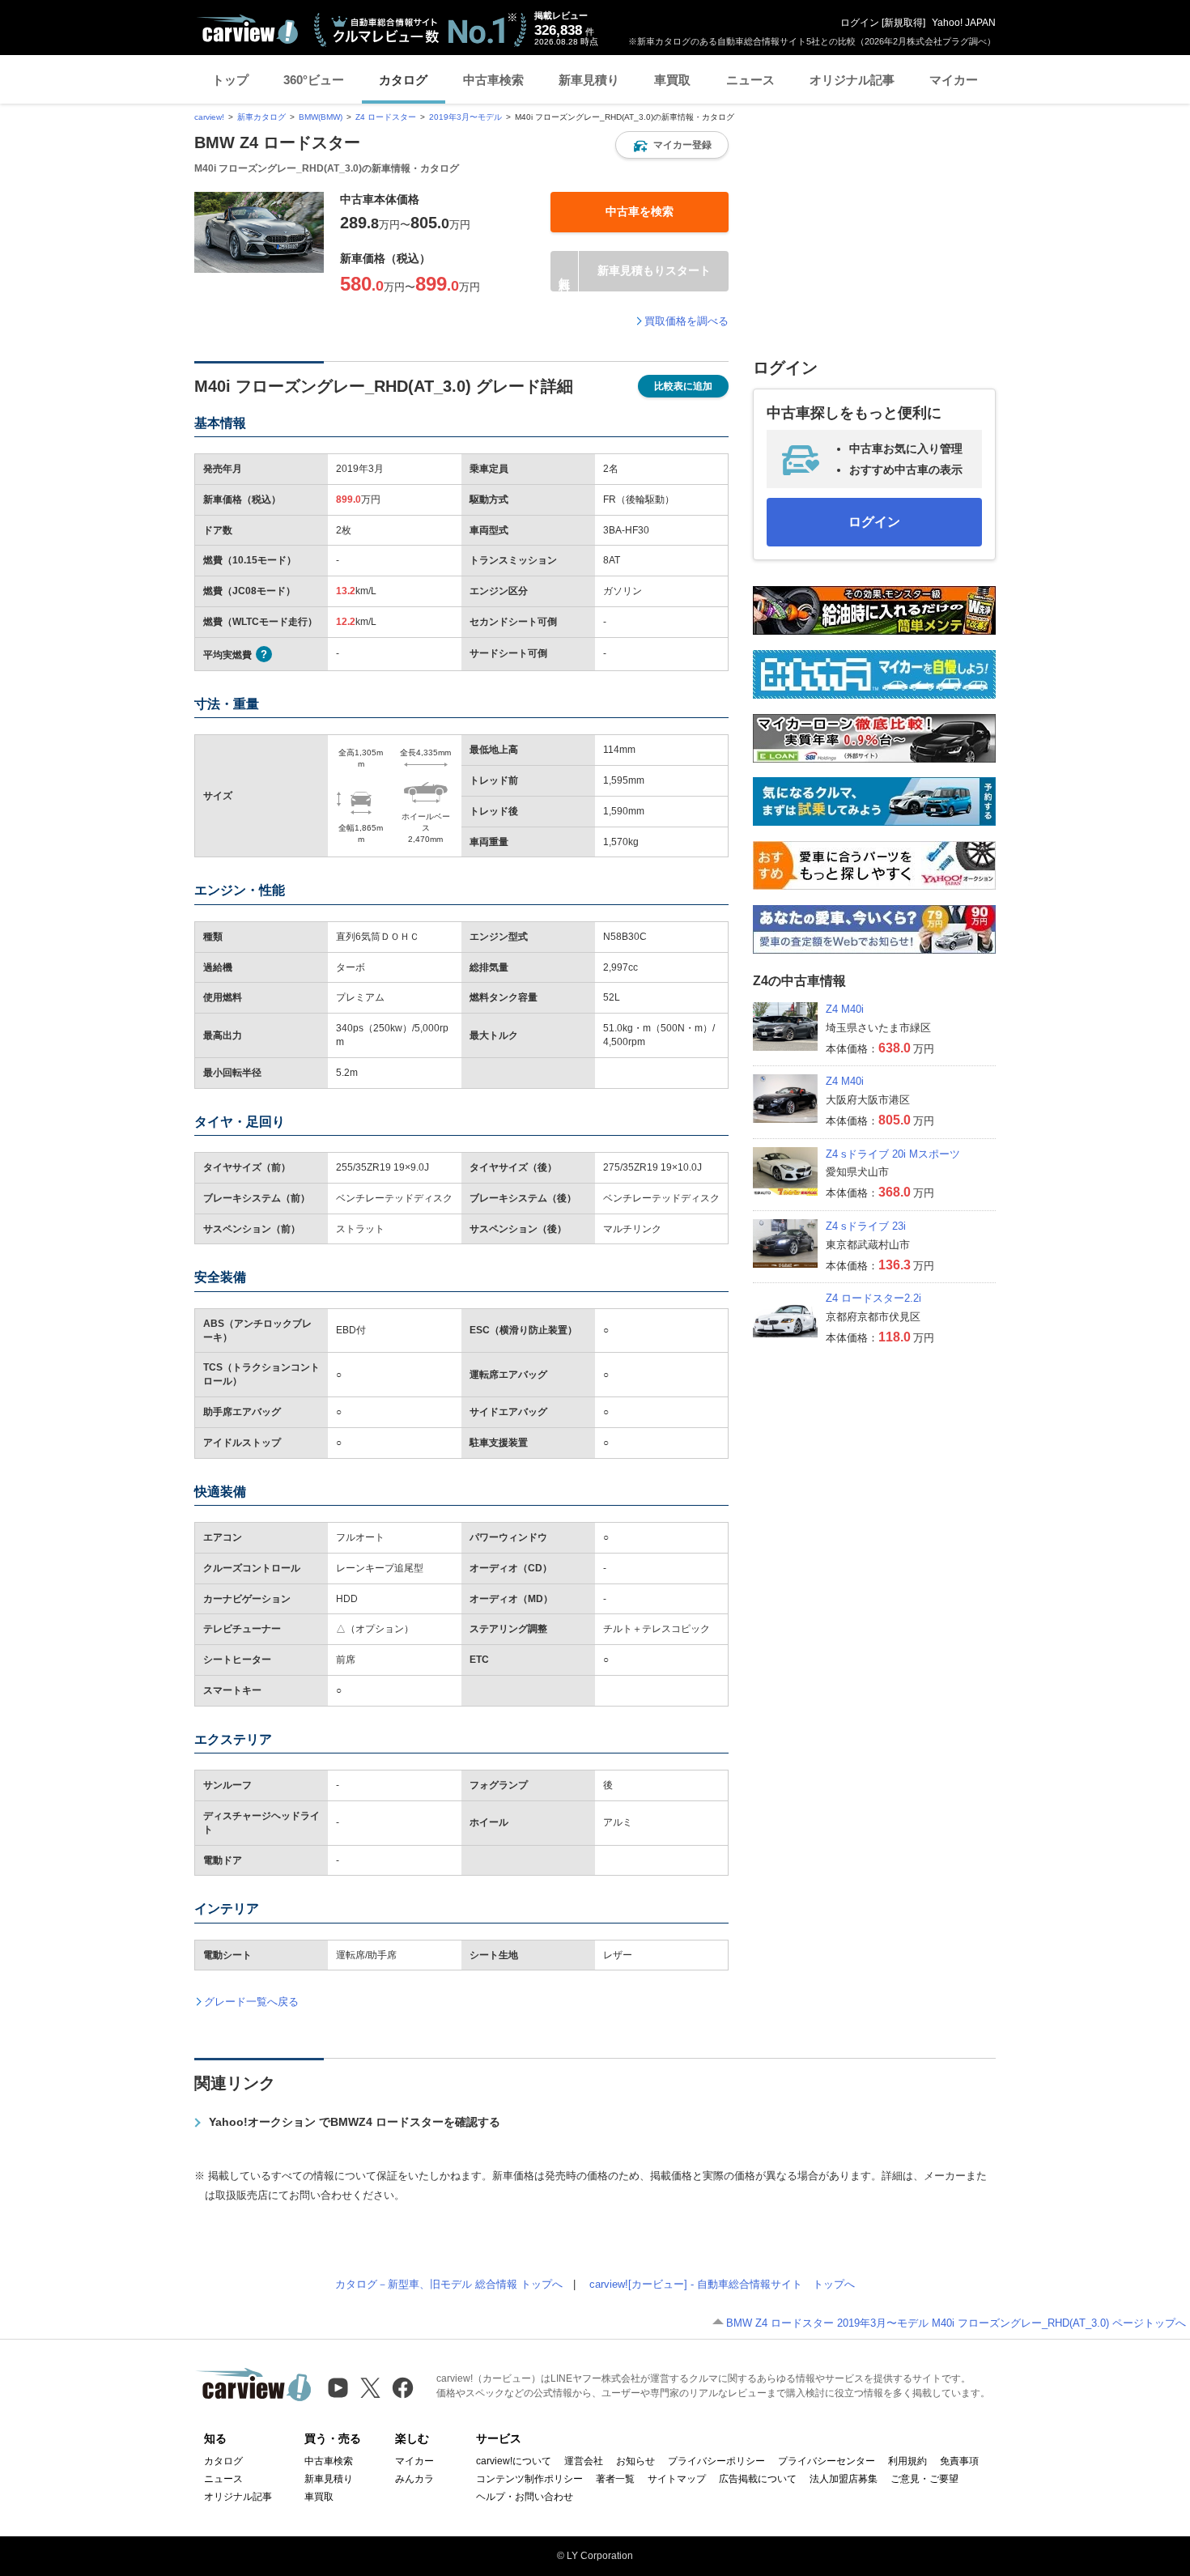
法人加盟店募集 (844, 2479)
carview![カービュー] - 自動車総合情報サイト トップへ (722, 2284)
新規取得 (903, 23)
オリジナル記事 (852, 80)
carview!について (514, 2461)
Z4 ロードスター (386, 117)
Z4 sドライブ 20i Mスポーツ (893, 1154)
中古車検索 (493, 80)
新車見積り (589, 80)
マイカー (954, 80)
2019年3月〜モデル (465, 117)
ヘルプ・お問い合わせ (525, 2497)
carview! (209, 117)
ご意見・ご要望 (924, 2479)
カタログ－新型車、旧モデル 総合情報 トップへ (449, 2284)
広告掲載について (758, 2479)
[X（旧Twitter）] (370, 2388)
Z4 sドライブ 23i (866, 1226)
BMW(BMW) (321, 117)
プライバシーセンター (827, 2461)
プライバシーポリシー (716, 2461)
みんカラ (414, 2479)
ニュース (750, 80)
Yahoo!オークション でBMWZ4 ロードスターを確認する (355, 2122)
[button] (672, 145)
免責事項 (959, 2461)
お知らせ (635, 2461)
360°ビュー (314, 80)
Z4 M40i (845, 1009)
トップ (230, 80)
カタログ (403, 80)
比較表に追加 (683, 386)
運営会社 (584, 2461)
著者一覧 (615, 2479)
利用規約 (907, 2461)
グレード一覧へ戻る (251, 2002)
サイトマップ (677, 2479)
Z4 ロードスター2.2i (873, 1298)
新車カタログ (261, 117)
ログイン (860, 23)
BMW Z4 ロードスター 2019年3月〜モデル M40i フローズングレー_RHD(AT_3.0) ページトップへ (956, 2323)
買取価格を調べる (686, 321)
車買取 (672, 80)
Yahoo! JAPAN (964, 23)
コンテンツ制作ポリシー (529, 2479)
